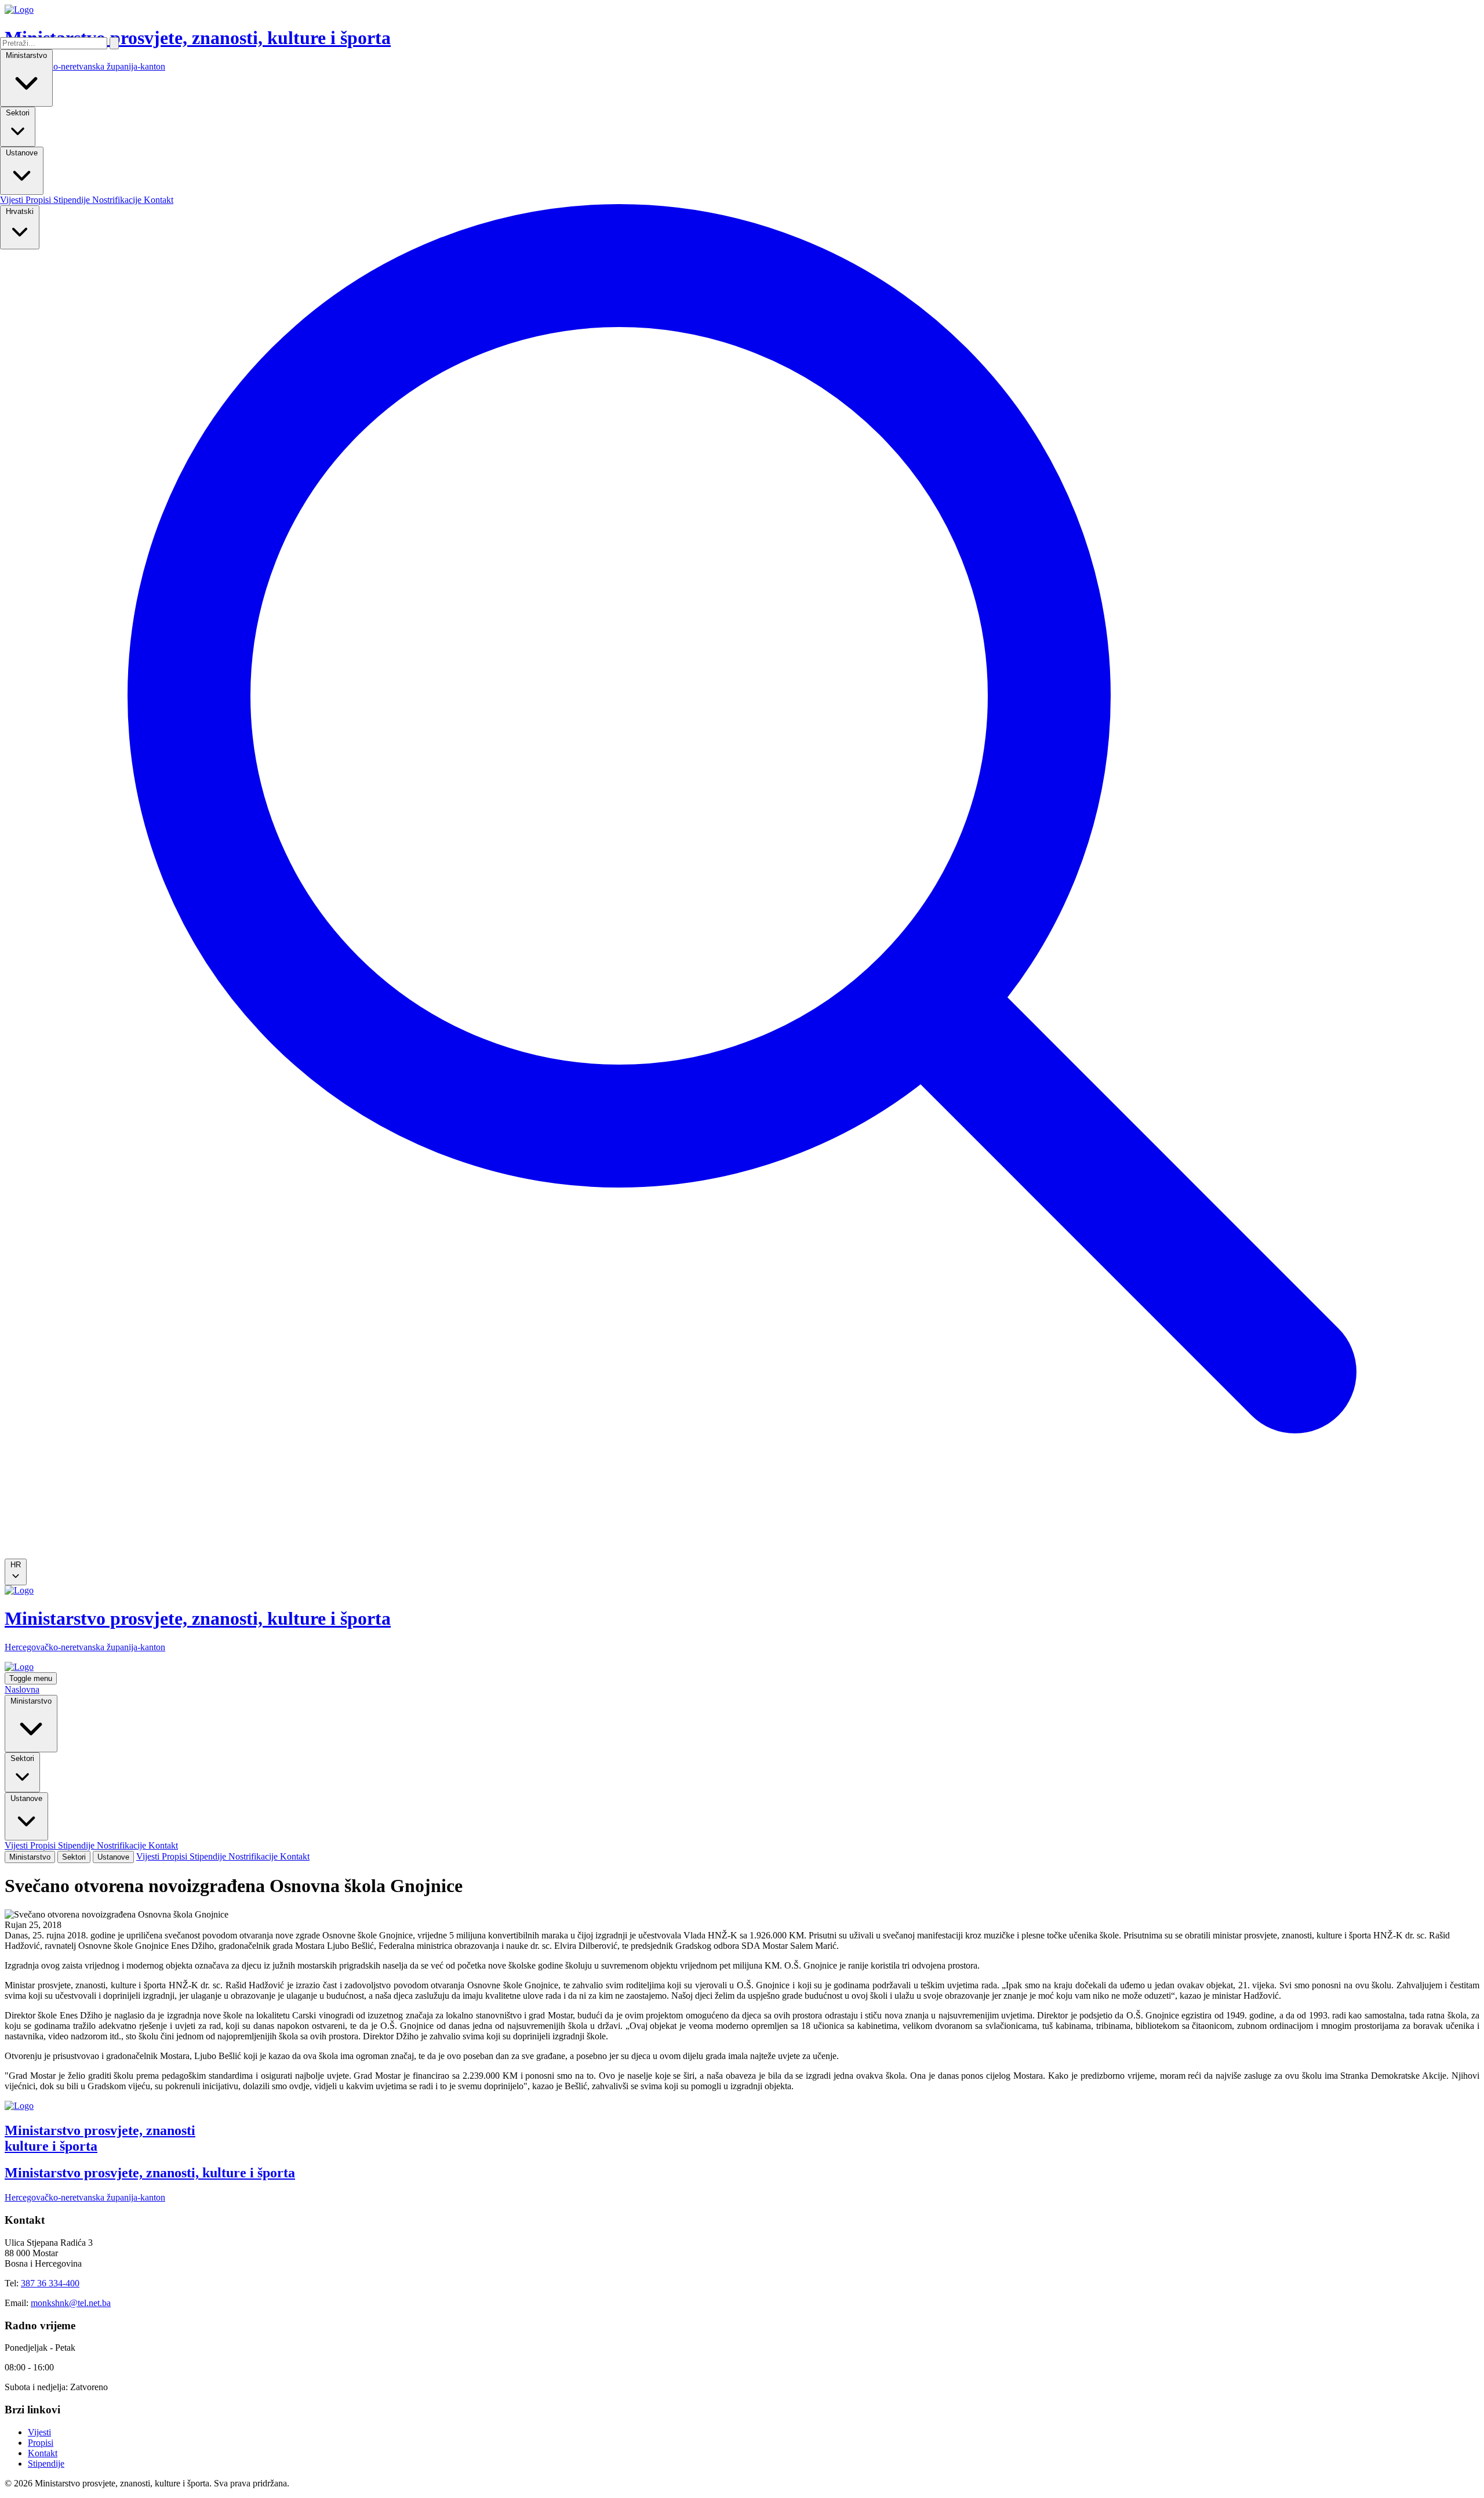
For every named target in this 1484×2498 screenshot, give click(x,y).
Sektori (18, 113)
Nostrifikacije (118, 200)
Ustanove (22, 153)
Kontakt (159, 200)
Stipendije (73, 200)
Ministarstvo (26, 55)
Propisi (39, 200)
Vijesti (13, 200)
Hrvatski (20, 211)
